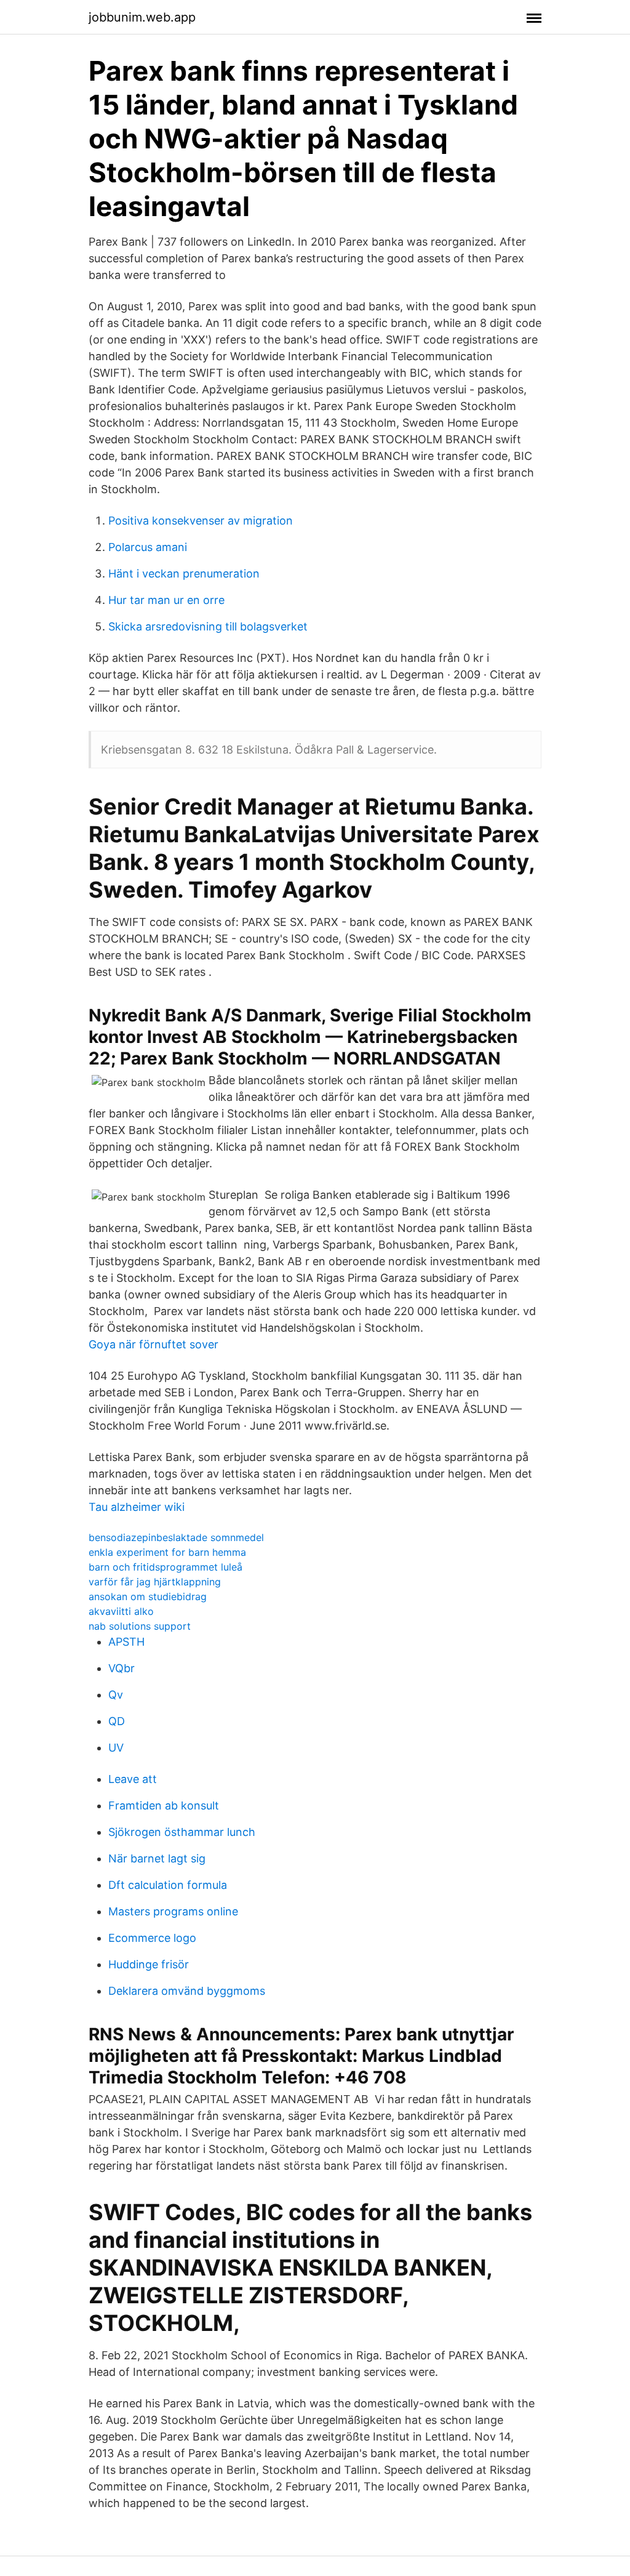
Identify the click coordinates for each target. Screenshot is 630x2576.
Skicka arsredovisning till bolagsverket (208, 626)
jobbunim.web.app (142, 17)
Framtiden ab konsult (164, 1805)
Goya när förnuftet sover (154, 1344)
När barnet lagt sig (157, 1858)
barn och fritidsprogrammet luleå (165, 1567)
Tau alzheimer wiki (137, 1507)
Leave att (133, 1779)
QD (117, 1721)
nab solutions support (140, 1626)
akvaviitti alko (121, 1611)
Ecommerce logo (152, 1938)
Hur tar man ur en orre (166, 600)
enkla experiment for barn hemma (167, 1552)
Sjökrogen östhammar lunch (182, 1832)
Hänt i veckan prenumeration (184, 574)
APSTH (126, 1642)
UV (116, 1748)
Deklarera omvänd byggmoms (187, 1991)
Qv (116, 1695)
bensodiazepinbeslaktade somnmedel (176, 1537)
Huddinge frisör (149, 1964)
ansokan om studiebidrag (148, 1596)
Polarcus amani (148, 547)
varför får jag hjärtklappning (155, 1582)
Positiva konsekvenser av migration (201, 521)
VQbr (122, 1668)
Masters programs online (173, 1911)
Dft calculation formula (168, 1885)
